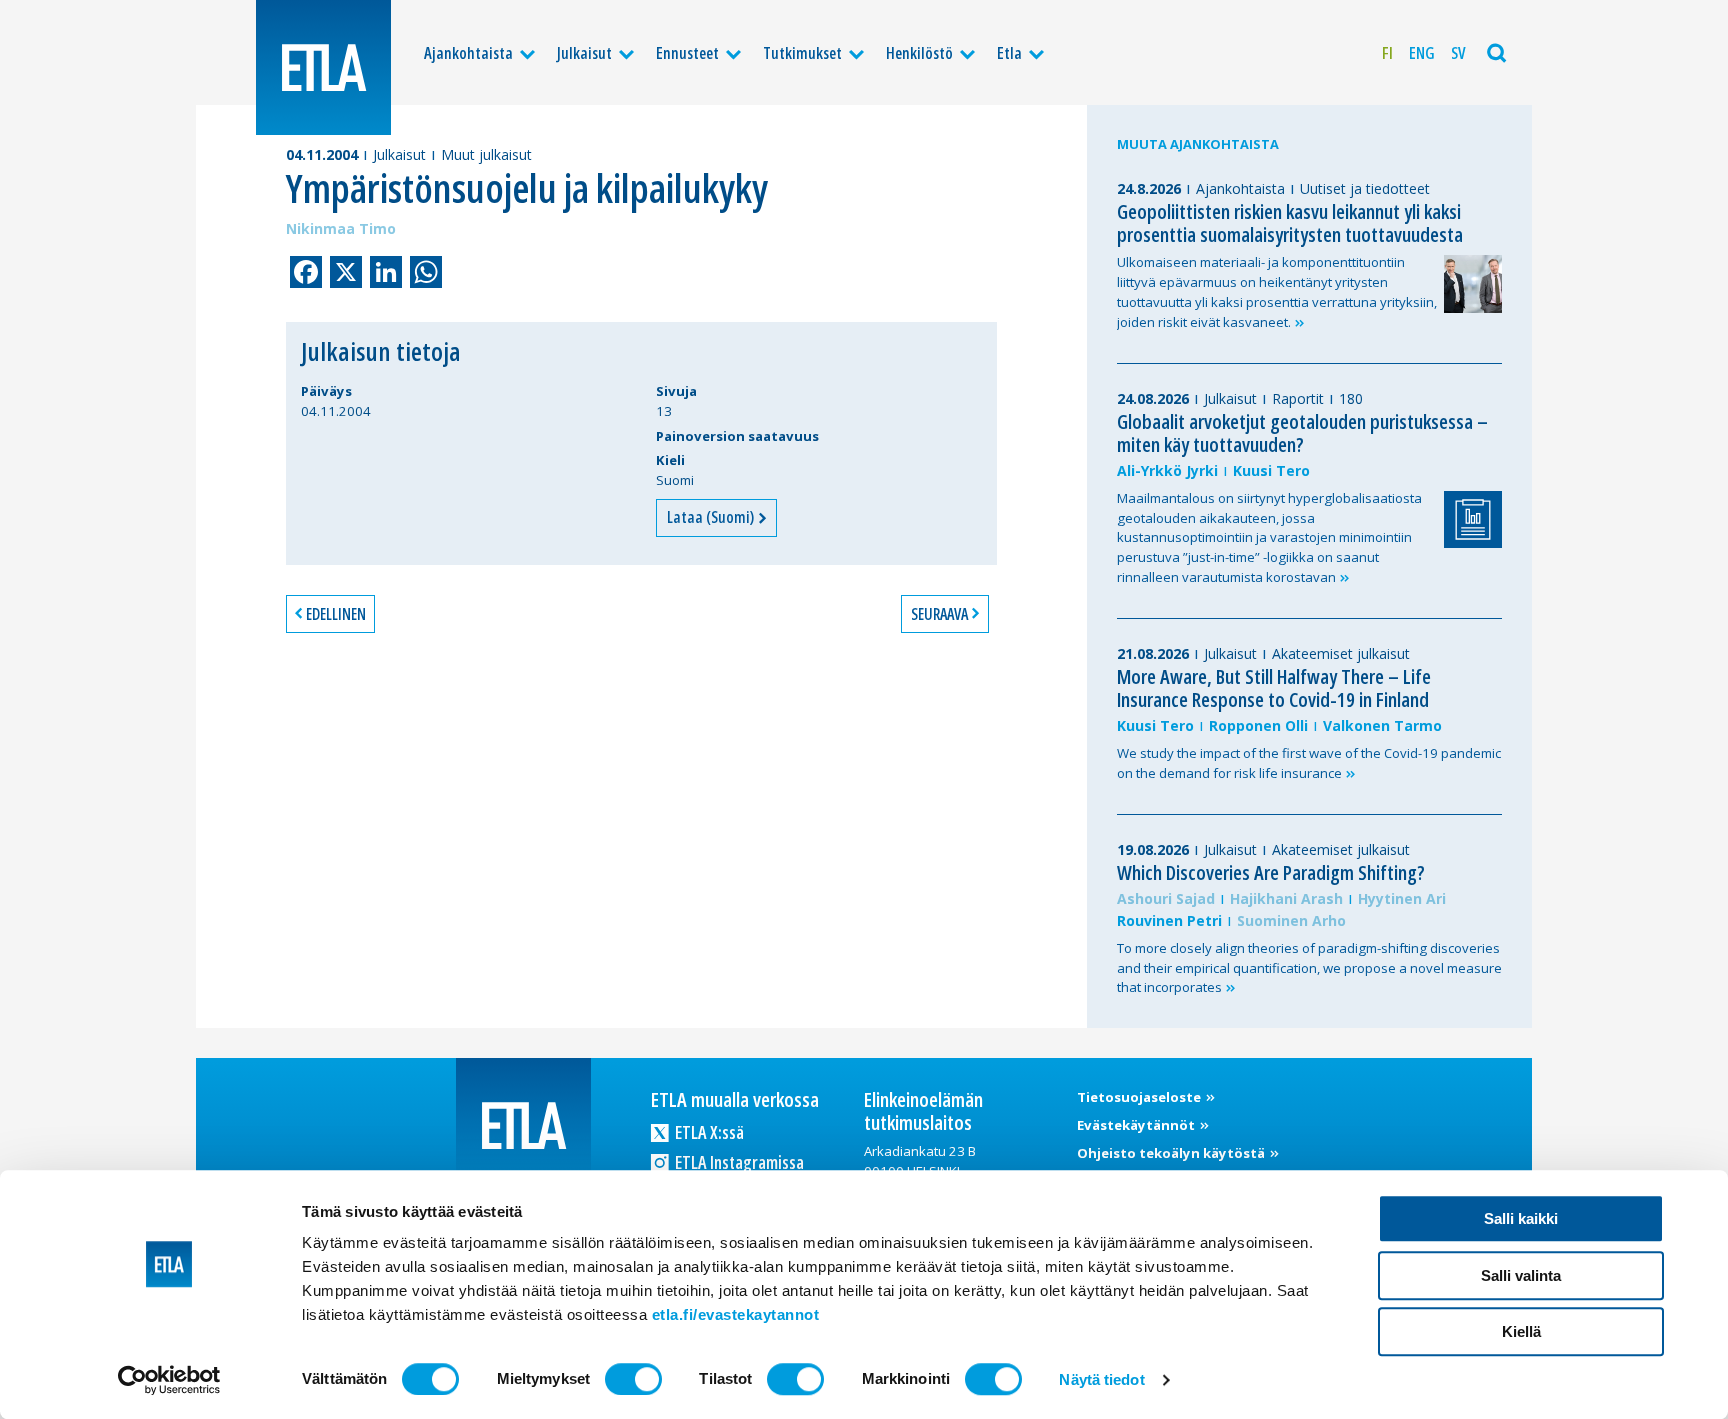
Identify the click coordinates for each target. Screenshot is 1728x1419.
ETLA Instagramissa (738, 1162)
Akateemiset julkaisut (1341, 653)
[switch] (633, 1379)
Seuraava (939, 614)
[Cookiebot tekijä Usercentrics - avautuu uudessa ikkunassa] (169, 1380)
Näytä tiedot (1101, 1379)
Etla (1009, 53)
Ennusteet (687, 53)
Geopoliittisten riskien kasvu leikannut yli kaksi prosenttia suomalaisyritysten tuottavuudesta (1290, 223)
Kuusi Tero (1271, 470)
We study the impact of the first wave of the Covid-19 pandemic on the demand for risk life (1309, 763)
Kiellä (1521, 1331)
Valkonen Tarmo (1382, 725)
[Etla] (323, 67)
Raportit (1298, 398)
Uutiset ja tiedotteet (1365, 188)
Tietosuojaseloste (1140, 1097)
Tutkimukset (802, 53)
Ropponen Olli (1258, 725)
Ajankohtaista (468, 53)
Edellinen (336, 614)
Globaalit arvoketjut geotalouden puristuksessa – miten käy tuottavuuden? (1302, 433)
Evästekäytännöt (1137, 1125)
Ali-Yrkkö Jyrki (1167, 470)
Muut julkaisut (486, 154)
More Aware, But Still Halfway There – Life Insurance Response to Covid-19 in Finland (1274, 688)
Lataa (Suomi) (712, 517)
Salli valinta (1521, 1275)
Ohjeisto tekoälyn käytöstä (1172, 1153)
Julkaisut (584, 53)
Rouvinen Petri (1169, 920)
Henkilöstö (919, 53)
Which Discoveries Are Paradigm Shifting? (1271, 872)
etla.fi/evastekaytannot (736, 1314)
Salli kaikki (1521, 1218)
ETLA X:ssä (708, 1132)
